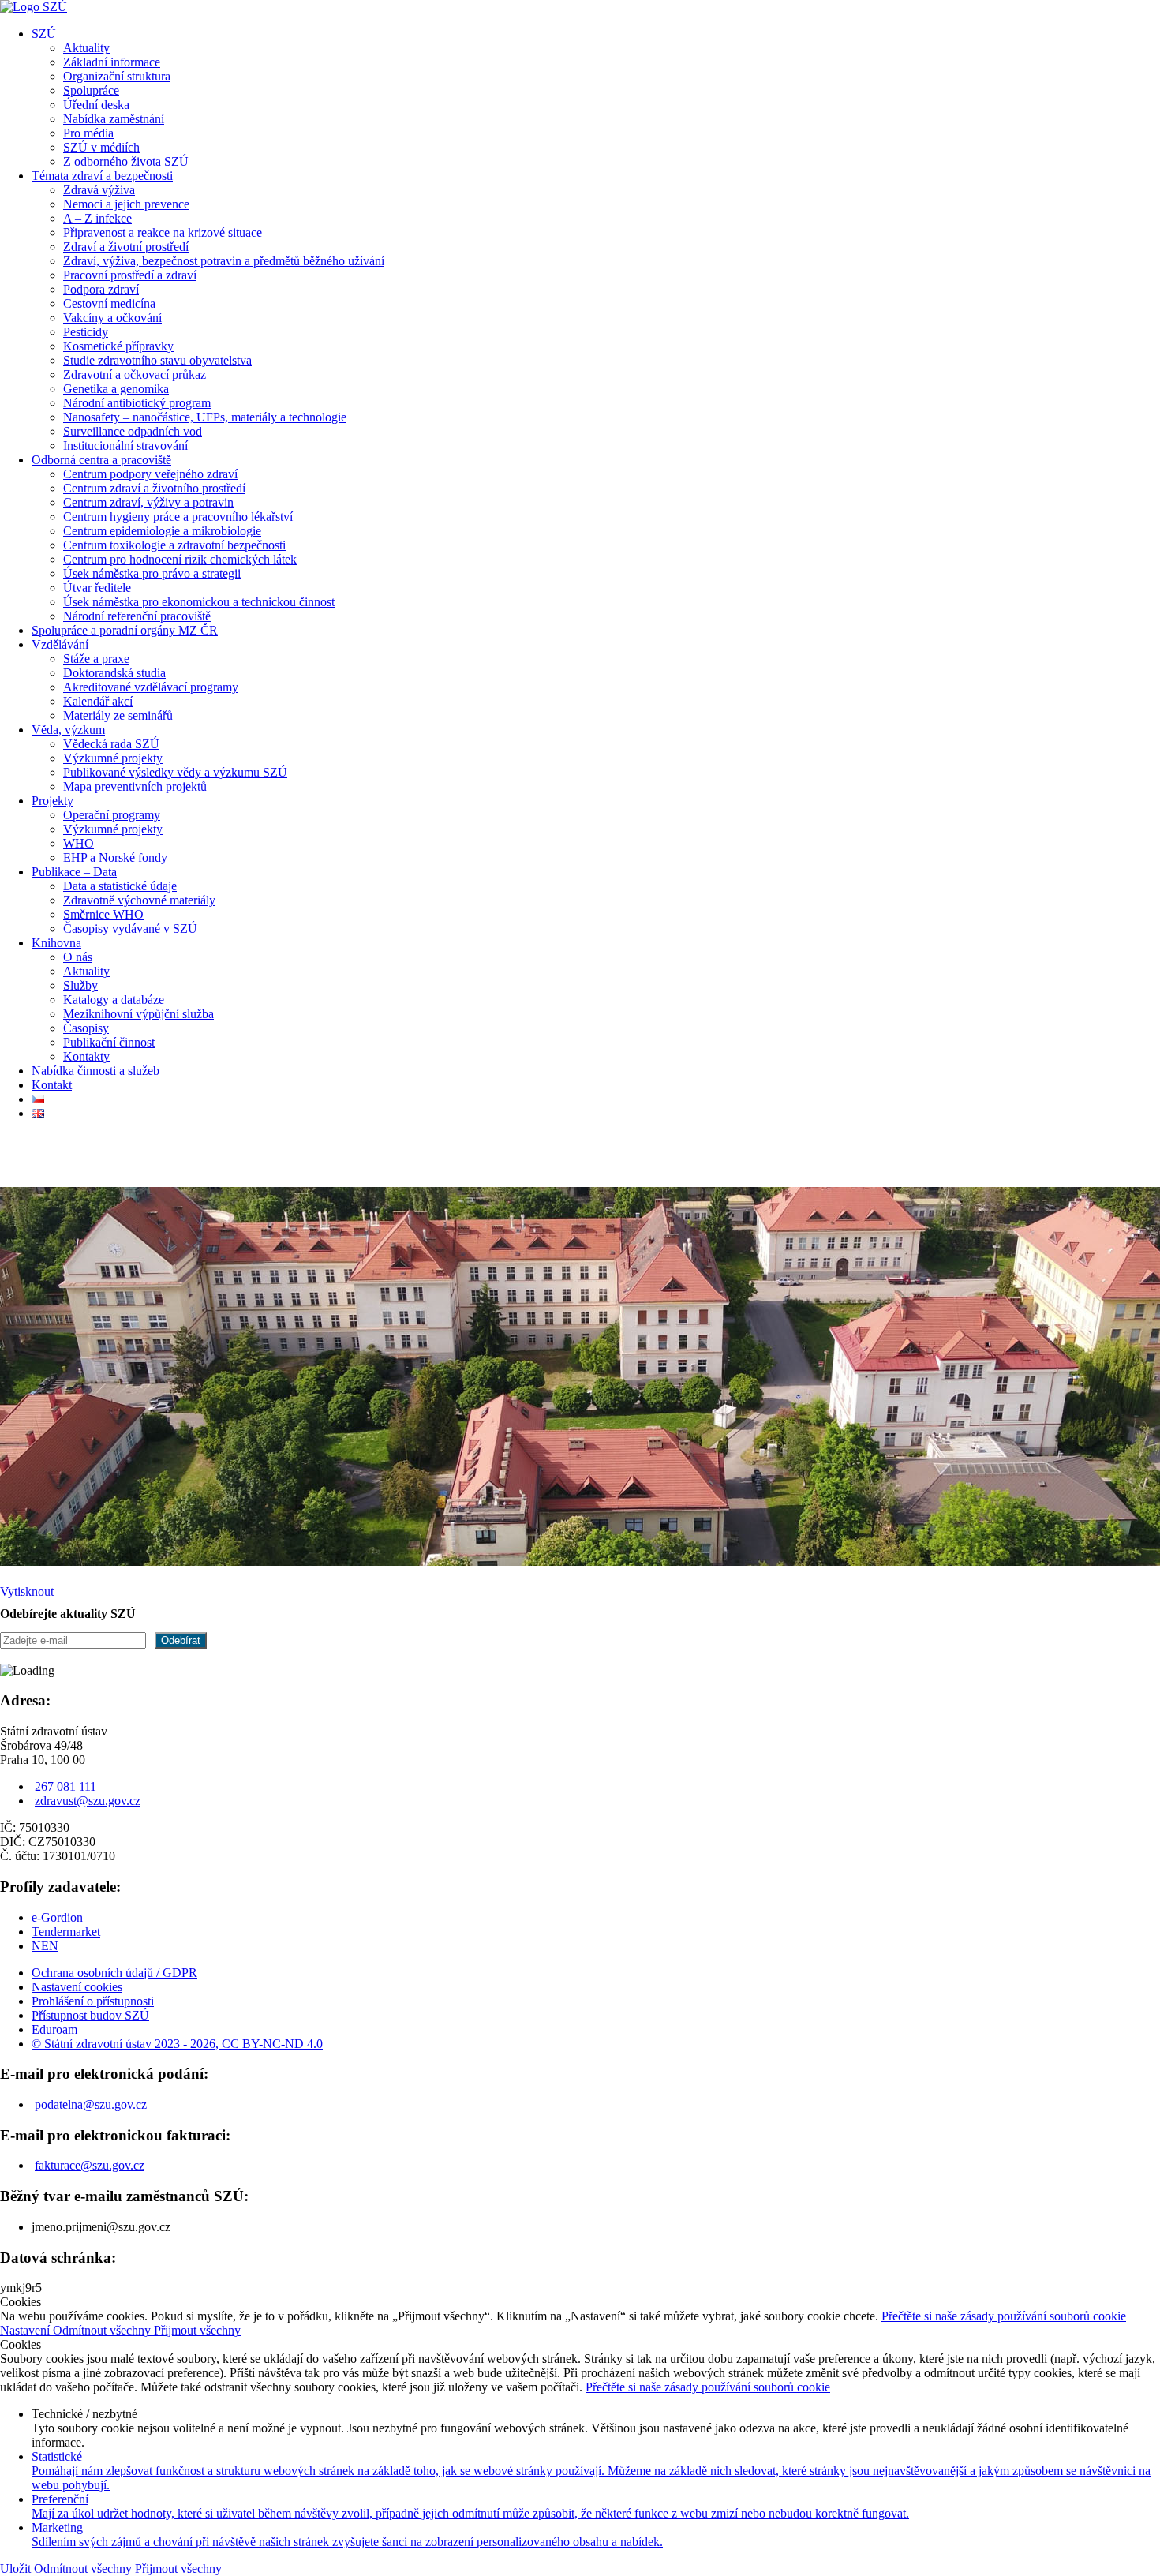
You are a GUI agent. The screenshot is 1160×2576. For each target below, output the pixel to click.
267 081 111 (65, 1786)
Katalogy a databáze (114, 1000)
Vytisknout (27, 1591)
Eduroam (54, 2029)
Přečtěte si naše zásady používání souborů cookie (1004, 2316)
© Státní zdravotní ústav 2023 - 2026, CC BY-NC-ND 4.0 (177, 2044)
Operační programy (112, 815)
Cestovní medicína (109, 303)
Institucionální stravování (125, 446)
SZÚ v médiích (101, 147)
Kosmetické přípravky (118, 346)
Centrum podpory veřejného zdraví (150, 474)
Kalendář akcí (98, 701)
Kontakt (52, 1085)
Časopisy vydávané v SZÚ (130, 929)
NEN (45, 1946)
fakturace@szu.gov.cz (90, 2165)
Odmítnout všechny (103, 2330)
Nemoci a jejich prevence (126, 204)
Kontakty (86, 1056)
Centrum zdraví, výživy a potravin (148, 502)
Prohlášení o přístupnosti (93, 2001)
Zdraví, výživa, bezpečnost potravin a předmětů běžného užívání (224, 261)
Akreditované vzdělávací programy (151, 687)
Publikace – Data (74, 872)
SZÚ (44, 34)
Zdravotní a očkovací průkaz (135, 374)
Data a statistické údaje (120, 886)
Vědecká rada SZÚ (111, 744)
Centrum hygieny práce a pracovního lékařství (178, 517)
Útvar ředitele (97, 588)
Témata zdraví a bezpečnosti (102, 176)
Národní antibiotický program (137, 403)
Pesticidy (86, 332)
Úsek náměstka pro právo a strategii (152, 573)
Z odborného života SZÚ (126, 161)
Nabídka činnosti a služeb (95, 1071)
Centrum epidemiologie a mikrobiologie (162, 531)
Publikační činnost (109, 1042)
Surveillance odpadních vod (133, 431)
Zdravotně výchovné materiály (139, 900)
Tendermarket (66, 1932)
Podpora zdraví (101, 289)
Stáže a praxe (96, 659)
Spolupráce (91, 90)
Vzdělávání (60, 644)
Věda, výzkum (68, 730)
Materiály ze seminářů (118, 715)
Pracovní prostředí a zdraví (130, 275)
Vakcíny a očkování (112, 318)
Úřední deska (96, 105)
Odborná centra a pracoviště (101, 460)
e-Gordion (57, 1917)
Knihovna (56, 943)
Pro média (88, 133)
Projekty (52, 801)
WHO (79, 843)
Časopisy (86, 1028)
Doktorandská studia (114, 673)
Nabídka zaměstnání (114, 119)
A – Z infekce (97, 218)
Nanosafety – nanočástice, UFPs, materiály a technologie (205, 417)
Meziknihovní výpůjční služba (138, 1014)
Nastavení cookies (77, 1987)
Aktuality (86, 48)
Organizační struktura (117, 76)
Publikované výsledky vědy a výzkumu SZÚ (175, 772)
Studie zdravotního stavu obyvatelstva (157, 360)
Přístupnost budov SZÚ (90, 2015)
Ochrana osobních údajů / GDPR (114, 1973)
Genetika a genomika (116, 389)
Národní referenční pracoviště (137, 616)
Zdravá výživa (99, 190)
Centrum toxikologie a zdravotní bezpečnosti (174, 545)
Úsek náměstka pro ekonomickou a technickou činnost (199, 602)
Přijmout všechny (197, 2330)
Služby (80, 985)
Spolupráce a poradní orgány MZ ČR (125, 630)
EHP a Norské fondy (115, 857)
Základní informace (112, 62)
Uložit (17, 2569)
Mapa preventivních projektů (135, 786)
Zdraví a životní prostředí (126, 247)
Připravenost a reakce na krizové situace (163, 232)
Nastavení (26, 2330)
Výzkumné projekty (113, 758)
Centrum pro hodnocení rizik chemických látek (180, 559)
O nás (78, 957)
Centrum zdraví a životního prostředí (154, 488)
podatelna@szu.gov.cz (91, 2104)
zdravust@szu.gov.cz (88, 1801)
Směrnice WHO (103, 914)
